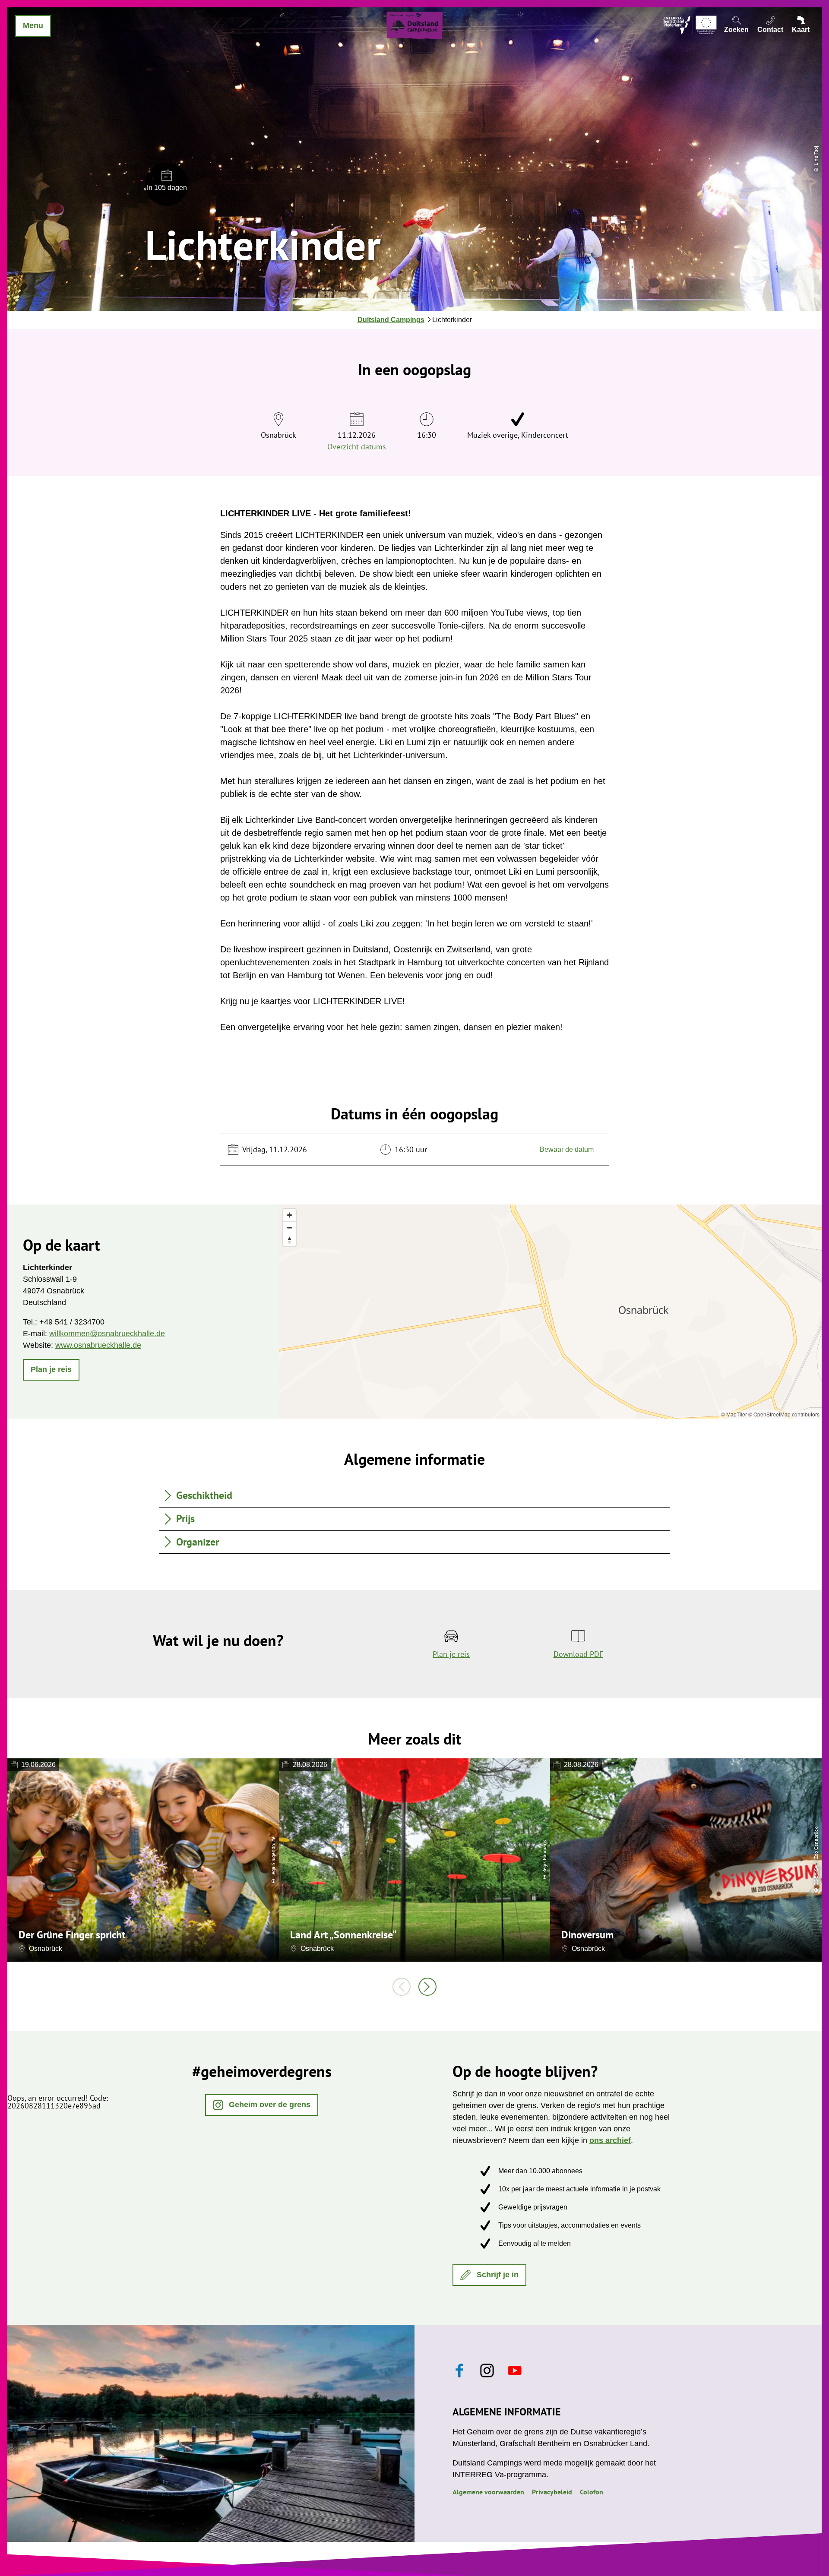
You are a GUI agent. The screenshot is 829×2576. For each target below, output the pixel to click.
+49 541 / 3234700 (72, 1322)
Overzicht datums (357, 447)
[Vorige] (402, 1987)
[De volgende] (427, 1987)
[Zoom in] (290, 1215)
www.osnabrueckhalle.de (98, 1345)
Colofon (592, 2492)
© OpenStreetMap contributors (784, 1414)
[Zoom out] (290, 1228)
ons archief (610, 2140)
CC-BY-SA (816, 1876)
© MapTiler (734, 1414)
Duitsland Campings (391, 320)
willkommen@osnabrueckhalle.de (107, 1334)
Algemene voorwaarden (488, 2492)
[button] (51, 1370)
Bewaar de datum (567, 1149)
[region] (550, 1312)
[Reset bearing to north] (290, 1240)
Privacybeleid (552, 2492)
